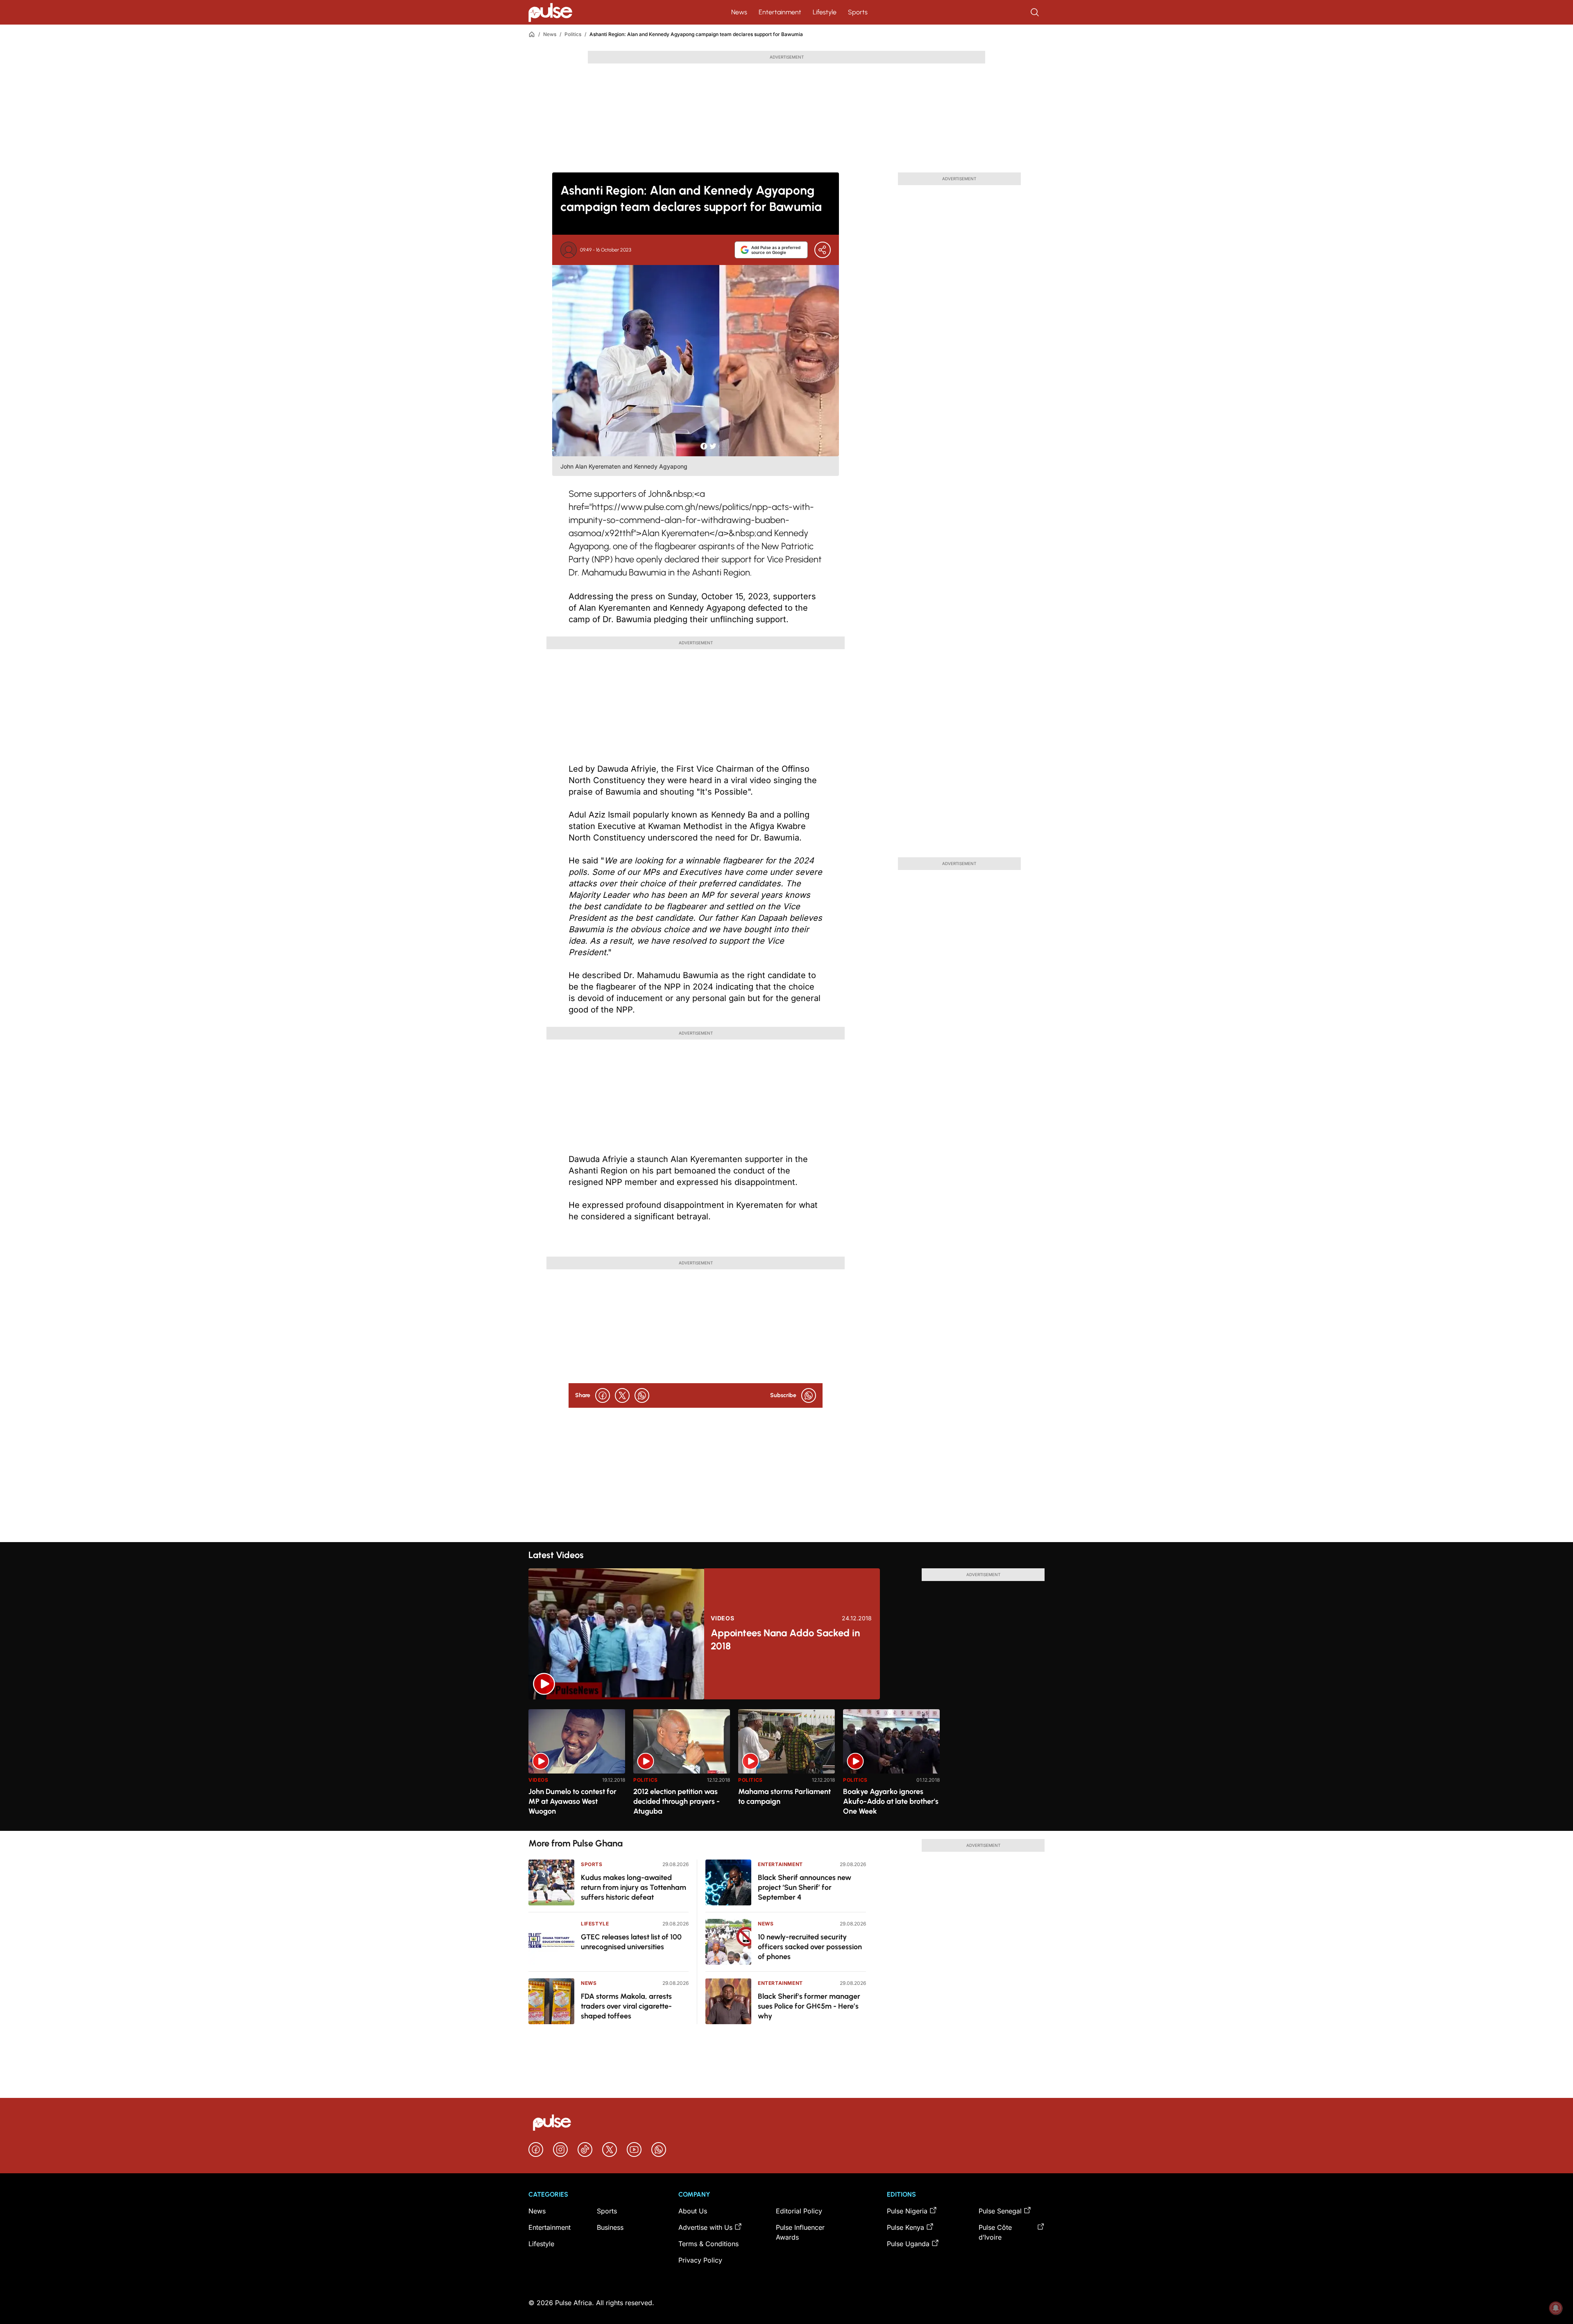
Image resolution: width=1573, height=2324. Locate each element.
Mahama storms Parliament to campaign (784, 1796)
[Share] (823, 250)
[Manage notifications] (1556, 2308)
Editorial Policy (799, 2211)
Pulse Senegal (1000, 2211)
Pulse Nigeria (907, 2211)
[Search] (1036, 12)
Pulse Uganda (908, 2244)
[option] (577, 1767)
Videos (722, 1618)
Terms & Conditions (708, 2244)
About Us (693, 2211)
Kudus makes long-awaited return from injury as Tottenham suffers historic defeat (634, 1887)
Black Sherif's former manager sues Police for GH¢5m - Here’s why (809, 2006)
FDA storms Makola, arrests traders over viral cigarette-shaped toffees (626, 2006)
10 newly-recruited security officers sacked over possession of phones (810, 1947)
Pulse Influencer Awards (800, 2232)
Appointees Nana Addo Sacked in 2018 (785, 1639)
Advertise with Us (705, 2227)
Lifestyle (825, 12)
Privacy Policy (700, 2260)
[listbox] (786, 1765)
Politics (573, 34)
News (739, 12)
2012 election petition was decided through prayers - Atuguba (677, 1801)
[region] (786, 1765)
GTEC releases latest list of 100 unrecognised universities (631, 1942)
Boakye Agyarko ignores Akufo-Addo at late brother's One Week (891, 1801)
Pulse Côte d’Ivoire (995, 2232)
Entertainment (780, 12)
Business (610, 2227)
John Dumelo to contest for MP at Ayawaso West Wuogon (572, 1801)
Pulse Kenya (905, 2227)
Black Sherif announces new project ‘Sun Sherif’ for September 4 (805, 1887)
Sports (858, 12)
